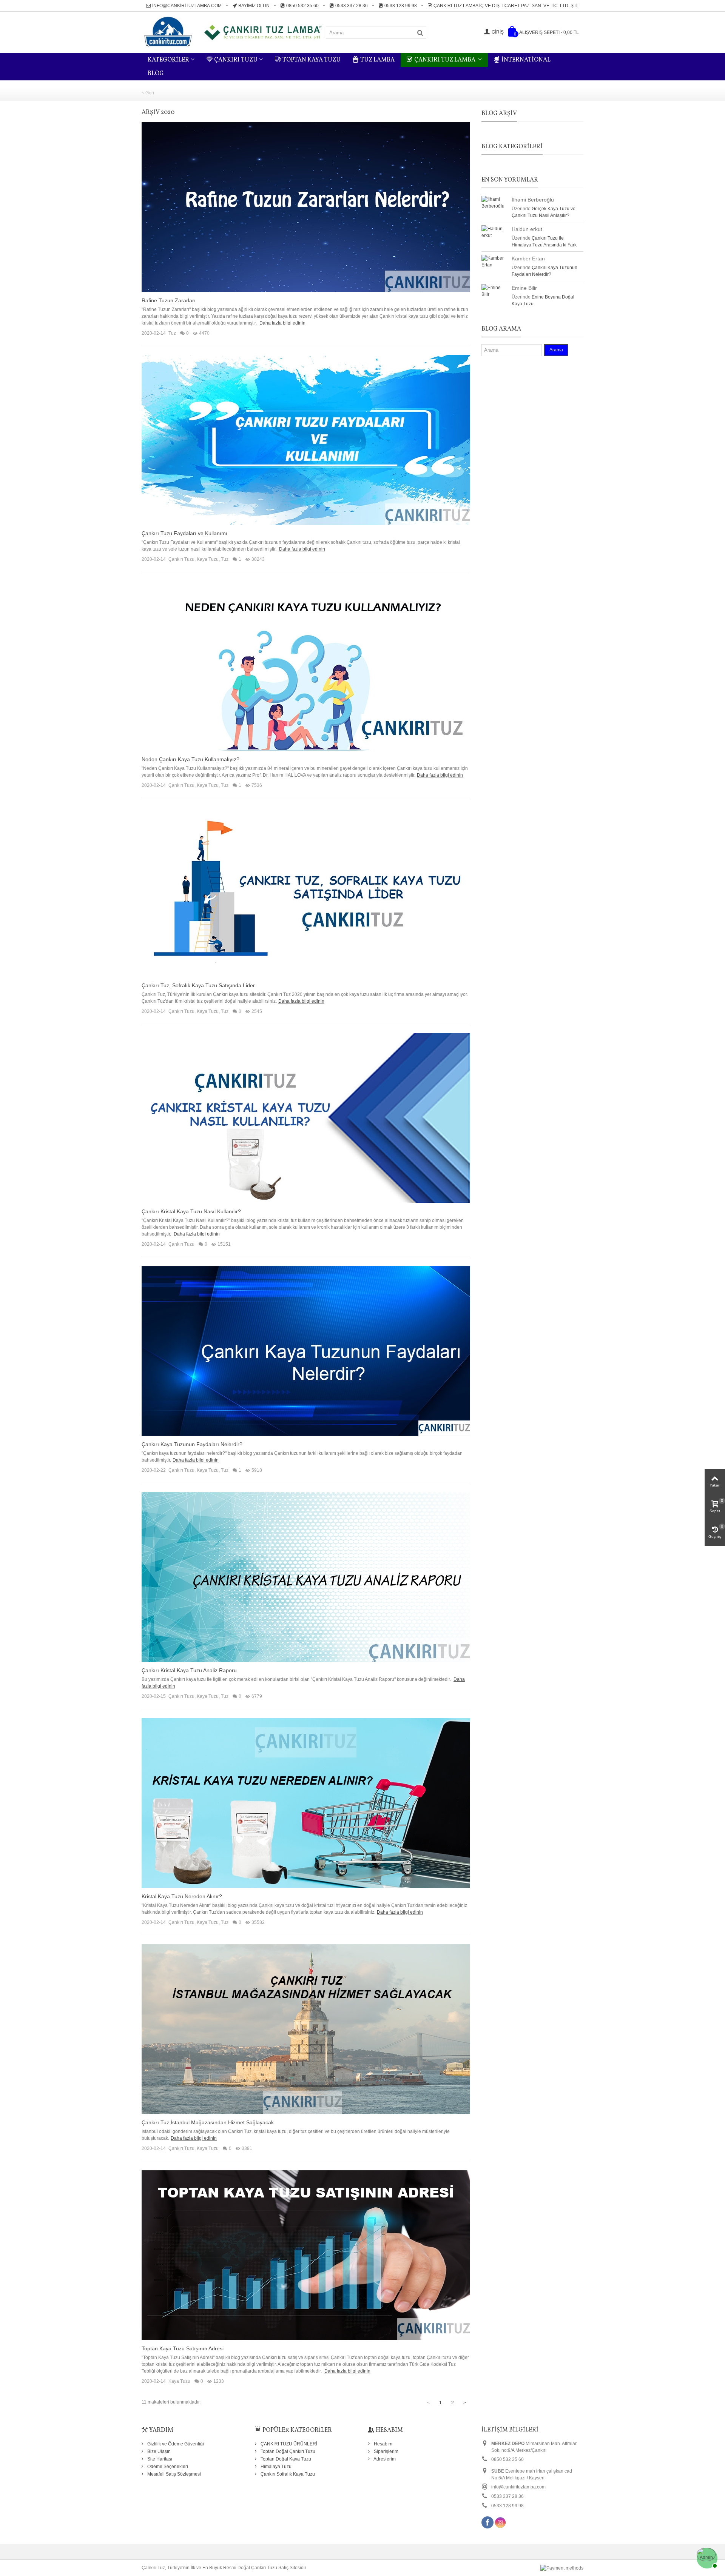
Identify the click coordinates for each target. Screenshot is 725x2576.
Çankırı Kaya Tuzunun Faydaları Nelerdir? (192, 1444)
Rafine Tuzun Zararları (169, 300)
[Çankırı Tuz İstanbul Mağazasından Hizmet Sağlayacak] (306, 2029)
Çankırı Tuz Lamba (445, 60)
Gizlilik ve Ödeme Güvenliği (175, 2444)
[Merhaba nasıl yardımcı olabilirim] (706, 2557)
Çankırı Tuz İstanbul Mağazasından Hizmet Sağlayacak (208, 2122)
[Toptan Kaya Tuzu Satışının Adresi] (306, 2255)
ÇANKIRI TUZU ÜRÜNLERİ (288, 2444)
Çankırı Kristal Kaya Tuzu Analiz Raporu (189, 1670)
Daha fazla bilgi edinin (282, 323)
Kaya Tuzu (208, 559)
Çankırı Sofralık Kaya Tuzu (287, 2474)
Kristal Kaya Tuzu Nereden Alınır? (182, 1896)
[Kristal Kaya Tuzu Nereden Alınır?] (306, 1803)
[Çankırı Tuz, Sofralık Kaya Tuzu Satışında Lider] (306, 892)
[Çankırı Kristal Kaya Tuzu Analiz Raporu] (306, 1577)
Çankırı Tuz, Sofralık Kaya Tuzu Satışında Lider (198, 985)
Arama (556, 350)
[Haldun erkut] (495, 232)
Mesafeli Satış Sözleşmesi (174, 2474)
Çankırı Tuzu (236, 60)
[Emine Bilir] (495, 291)
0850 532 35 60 (302, 6)
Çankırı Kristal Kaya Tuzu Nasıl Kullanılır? (191, 1211)
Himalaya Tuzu (275, 2467)
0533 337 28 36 (352, 6)
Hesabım (383, 2444)
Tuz (172, 333)
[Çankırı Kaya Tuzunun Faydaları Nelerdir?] (306, 1351)
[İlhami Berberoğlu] (495, 202)
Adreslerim (384, 2459)
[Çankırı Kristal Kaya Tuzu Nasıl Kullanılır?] (306, 1118)
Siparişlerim (386, 2451)
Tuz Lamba (377, 60)
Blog (156, 74)
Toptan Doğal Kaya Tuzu (285, 2459)
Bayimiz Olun (254, 6)
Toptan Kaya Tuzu (312, 60)
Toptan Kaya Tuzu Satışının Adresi (183, 2348)
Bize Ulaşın (158, 2451)
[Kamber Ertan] (495, 261)
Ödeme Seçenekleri (167, 2467)
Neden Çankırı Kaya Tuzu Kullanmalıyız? (191, 759)
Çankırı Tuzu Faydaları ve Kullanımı (184, 533)
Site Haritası (159, 2459)
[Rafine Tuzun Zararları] (306, 207)
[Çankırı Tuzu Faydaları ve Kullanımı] (306, 440)
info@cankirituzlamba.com (187, 6)
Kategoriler (168, 60)
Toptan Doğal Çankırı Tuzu (287, 2451)
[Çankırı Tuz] (234, 32)
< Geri (148, 93)
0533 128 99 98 (401, 6)
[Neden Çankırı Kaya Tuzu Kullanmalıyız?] (306, 666)
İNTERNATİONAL (526, 60)
